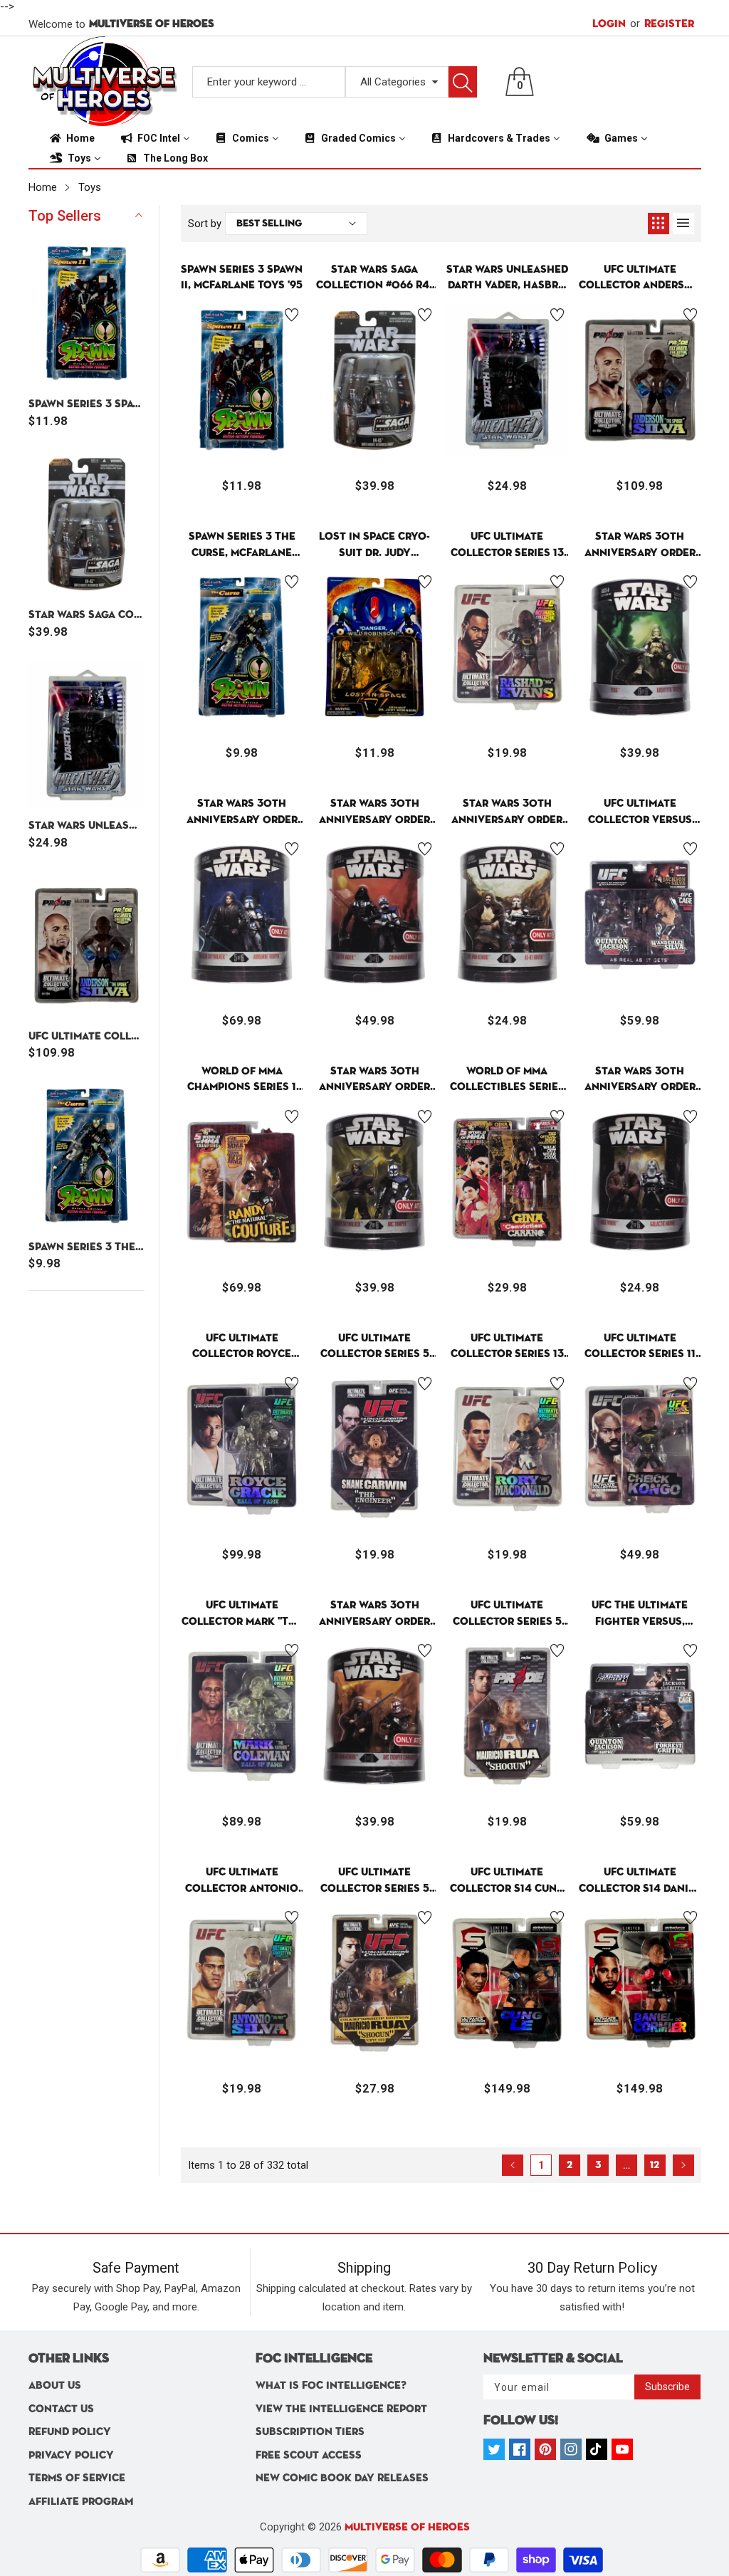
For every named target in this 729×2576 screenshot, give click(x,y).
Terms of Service (77, 2478)
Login (609, 24)
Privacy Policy (71, 2455)
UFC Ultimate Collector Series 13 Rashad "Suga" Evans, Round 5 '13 (507, 546)
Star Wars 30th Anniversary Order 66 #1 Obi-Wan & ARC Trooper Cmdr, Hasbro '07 (374, 1614)
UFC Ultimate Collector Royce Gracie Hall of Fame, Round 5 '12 (242, 1347)
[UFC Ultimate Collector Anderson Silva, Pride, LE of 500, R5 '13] (87, 946)
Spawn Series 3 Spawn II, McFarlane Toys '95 (87, 404)
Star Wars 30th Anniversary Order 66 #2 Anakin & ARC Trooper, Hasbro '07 (374, 1080)
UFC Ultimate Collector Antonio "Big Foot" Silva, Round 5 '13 (242, 1881)
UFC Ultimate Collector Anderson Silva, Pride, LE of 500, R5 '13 (87, 1036)
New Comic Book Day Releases (342, 2478)
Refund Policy (70, 2432)
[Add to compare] (278, 414)
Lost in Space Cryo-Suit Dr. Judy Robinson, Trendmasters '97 (374, 546)
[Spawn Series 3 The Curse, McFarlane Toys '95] (87, 1156)
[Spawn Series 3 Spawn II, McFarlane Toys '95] (87, 313)
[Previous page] (513, 2165)
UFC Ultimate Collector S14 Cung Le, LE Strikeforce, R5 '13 (507, 1881)
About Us (55, 2386)
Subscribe (667, 2387)
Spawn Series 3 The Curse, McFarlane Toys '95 (87, 1247)
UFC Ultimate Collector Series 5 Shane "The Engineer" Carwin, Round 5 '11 (375, 1347)
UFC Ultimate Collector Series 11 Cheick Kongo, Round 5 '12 (640, 1347)
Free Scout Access (309, 2455)
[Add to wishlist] (292, 315)
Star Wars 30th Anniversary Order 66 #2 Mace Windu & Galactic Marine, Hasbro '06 (640, 1080)
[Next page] (683, 2165)
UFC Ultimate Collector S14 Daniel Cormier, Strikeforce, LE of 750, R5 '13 (640, 1881)
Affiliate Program (81, 2502)
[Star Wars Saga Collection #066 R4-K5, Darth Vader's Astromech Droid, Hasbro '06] (87, 524)
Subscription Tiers (310, 2432)
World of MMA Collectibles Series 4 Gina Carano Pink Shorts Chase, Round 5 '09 (507, 1080)
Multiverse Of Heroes (407, 2527)
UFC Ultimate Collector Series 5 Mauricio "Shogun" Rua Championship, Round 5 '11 (375, 1881)
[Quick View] (242, 417)
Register (662, 23)
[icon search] (463, 82)
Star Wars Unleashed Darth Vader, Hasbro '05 (87, 826)
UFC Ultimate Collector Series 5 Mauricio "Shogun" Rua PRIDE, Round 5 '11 (507, 1614)
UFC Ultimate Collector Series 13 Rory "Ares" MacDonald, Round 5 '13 (507, 1347)
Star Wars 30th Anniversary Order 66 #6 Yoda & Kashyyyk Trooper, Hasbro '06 (640, 546)
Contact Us (61, 2409)
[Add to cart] (206, 428)
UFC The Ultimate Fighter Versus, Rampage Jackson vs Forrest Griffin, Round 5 (640, 1614)
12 (655, 2165)
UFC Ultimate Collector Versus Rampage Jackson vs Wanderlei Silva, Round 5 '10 (640, 813)
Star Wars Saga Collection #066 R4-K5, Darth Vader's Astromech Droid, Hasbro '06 (87, 615)
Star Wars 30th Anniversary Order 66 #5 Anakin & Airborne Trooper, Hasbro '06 (242, 813)
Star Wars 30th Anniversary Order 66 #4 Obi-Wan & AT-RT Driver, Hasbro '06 (507, 813)
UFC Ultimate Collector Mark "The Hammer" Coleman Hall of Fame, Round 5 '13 (242, 1614)
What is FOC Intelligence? (331, 2386)
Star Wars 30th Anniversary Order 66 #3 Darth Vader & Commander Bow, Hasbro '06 (374, 813)
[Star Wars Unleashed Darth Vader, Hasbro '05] (87, 735)
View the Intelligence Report (341, 2409)
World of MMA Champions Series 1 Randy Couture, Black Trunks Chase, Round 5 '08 (242, 1080)
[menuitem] (71, 138)
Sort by (205, 224)
